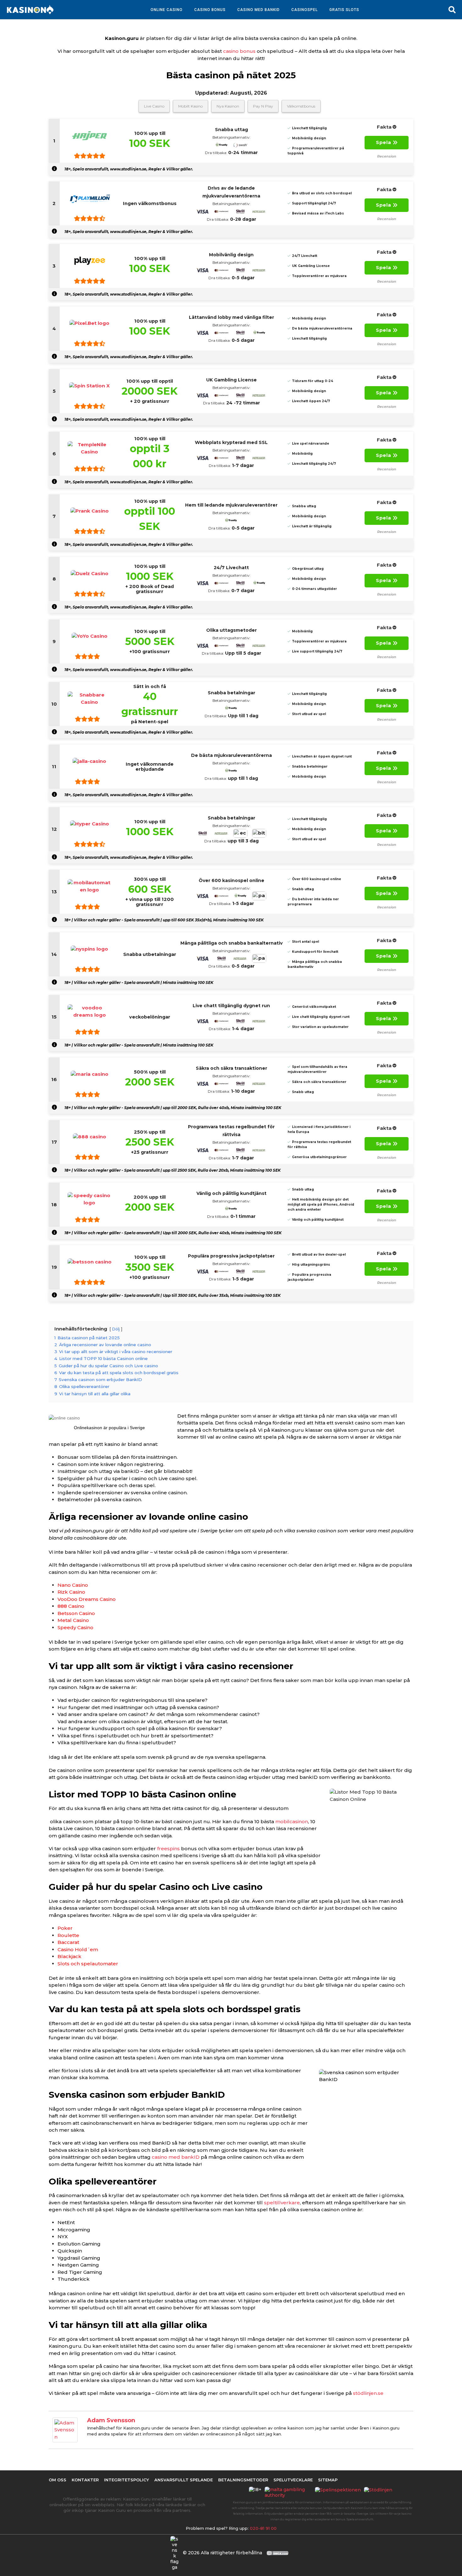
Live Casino (154, 106)
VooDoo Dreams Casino (87, 1599)
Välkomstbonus (301, 106)
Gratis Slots (344, 10)
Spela (384, 142)
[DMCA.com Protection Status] (278, 2553)
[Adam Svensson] (65, 2429)
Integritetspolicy (126, 2480)
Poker (65, 1928)
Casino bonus (210, 10)
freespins (168, 1849)
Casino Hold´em (78, 1949)
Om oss (58, 2480)
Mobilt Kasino (190, 106)
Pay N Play (263, 106)
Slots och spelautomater (88, 1964)
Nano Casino (73, 1585)
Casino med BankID (258, 10)
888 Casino (71, 1606)
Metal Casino (73, 1620)
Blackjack (69, 1956)
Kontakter (85, 2480)
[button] (452, 10)
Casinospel (305, 10)
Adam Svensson (111, 2420)
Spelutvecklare (293, 2480)
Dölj (116, 1329)
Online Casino (167, 10)
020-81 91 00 (263, 2528)
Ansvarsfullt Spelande (184, 2480)
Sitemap (328, 2480)
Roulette (68, 1935)
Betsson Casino (76, 1613)
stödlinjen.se (368, 2393)
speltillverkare (282, 2203)
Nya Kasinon (228, 106)
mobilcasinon (292, 1821)
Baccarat (68, 1942)
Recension (387, 156)
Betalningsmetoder (243, 2480)
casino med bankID (176, 2157)
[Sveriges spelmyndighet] (339, 2492)
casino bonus (239, 51)
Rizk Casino (71, 1592)
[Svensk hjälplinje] (380, 2492)
